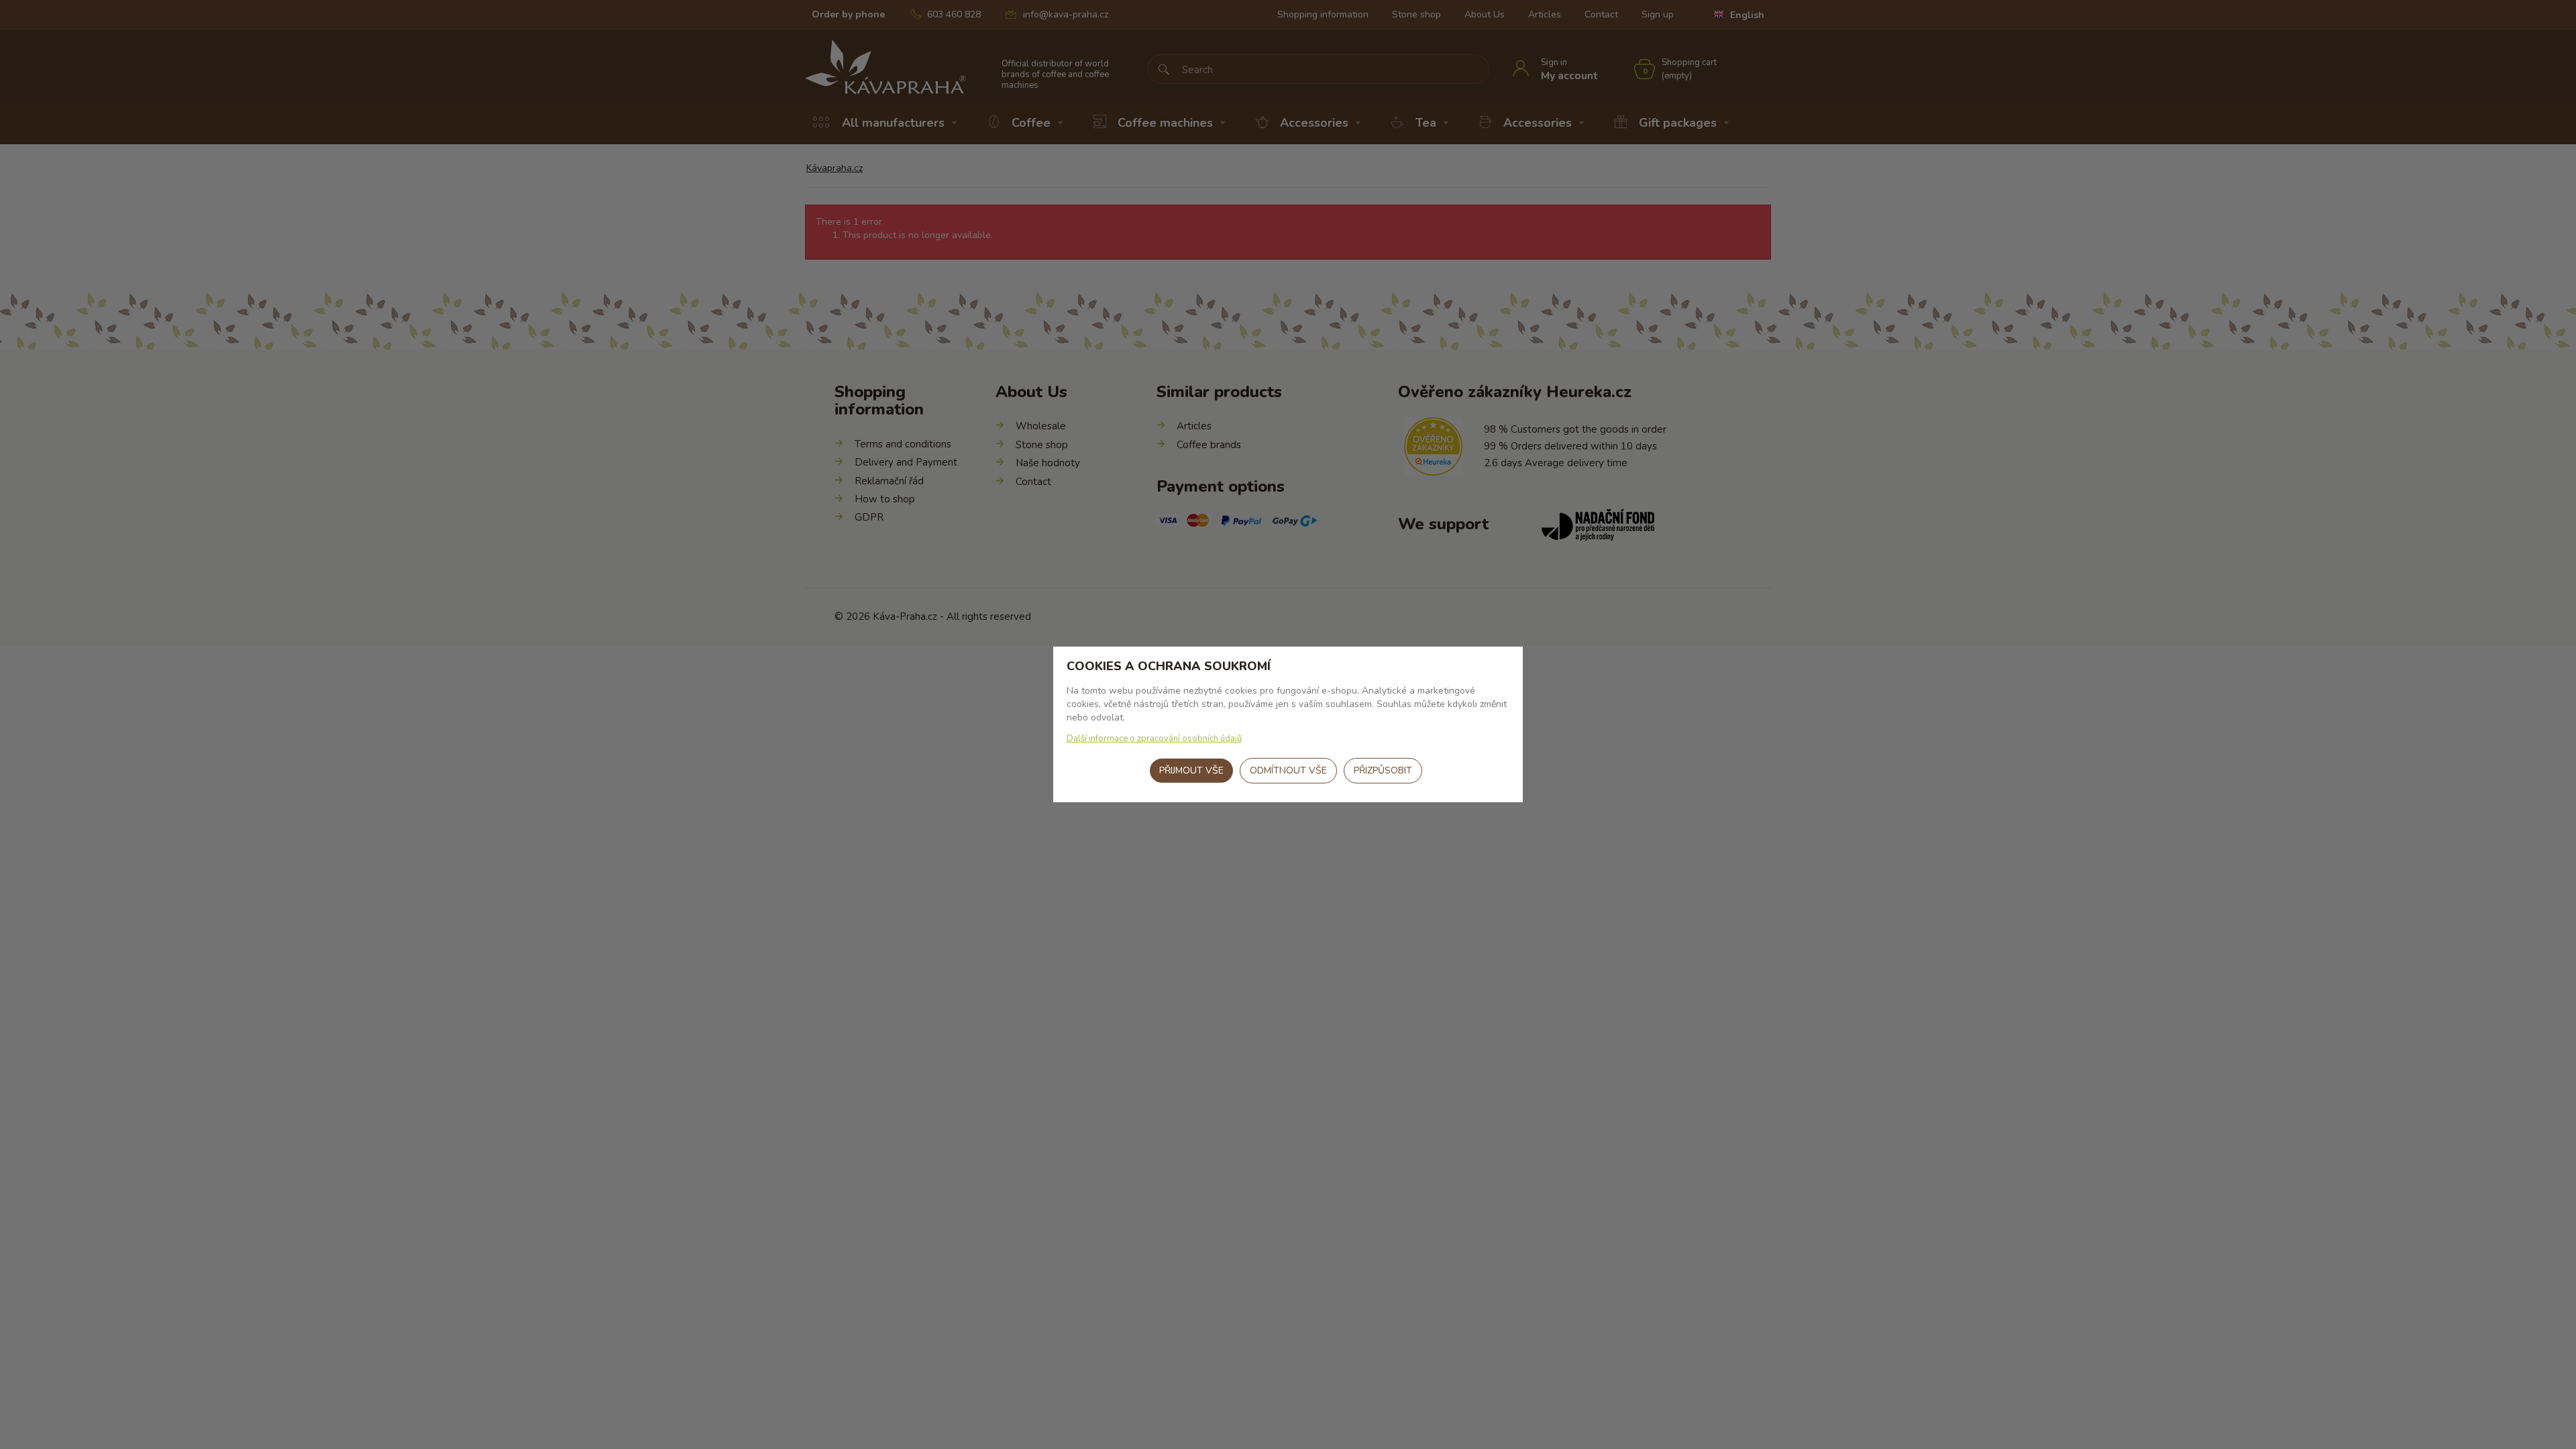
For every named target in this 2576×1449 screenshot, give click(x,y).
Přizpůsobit (1383, 770)
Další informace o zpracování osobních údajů (1154, 739)
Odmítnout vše (1288, 770)
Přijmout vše (1191, 770)
